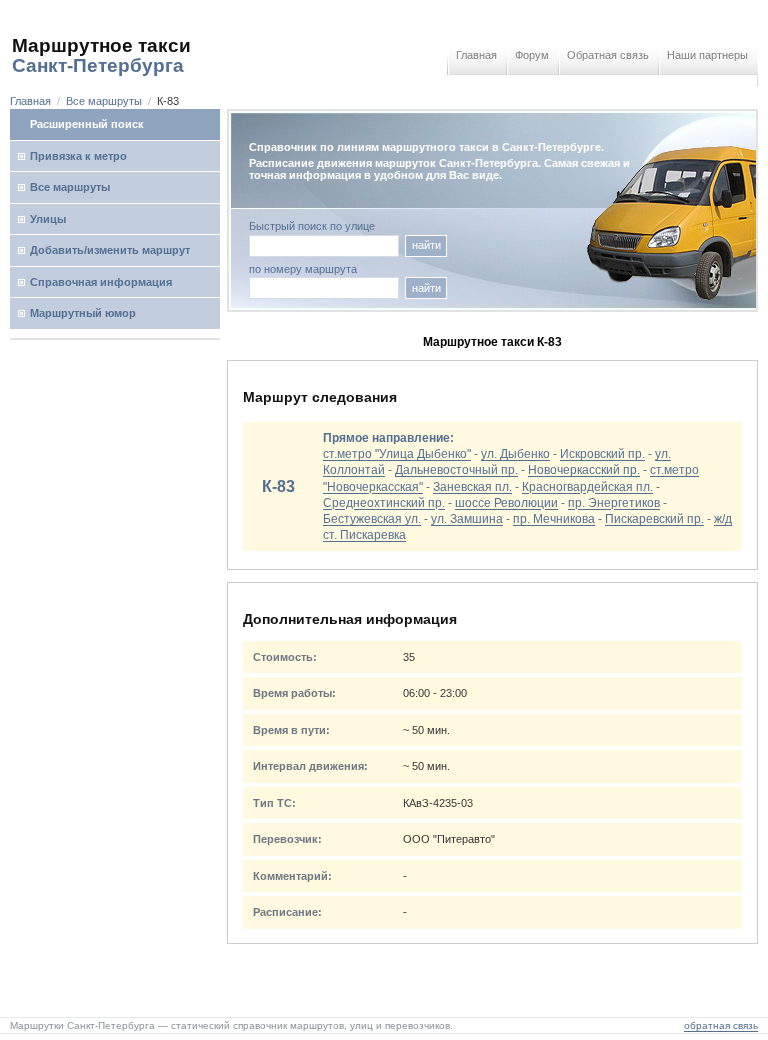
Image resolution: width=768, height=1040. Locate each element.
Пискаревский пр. (654, 519)
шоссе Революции (506, 503)
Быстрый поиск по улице (312, 226)
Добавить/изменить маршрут (110, 250)
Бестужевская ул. (372, 519)
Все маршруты (104, 101)
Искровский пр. (602, 454)
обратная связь (721, 1025)
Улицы (48, 219)
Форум (532, 55)
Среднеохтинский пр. (384, 503)
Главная (476, 55)
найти (426, 245)
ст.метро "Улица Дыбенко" (397, 454)
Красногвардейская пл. (587, 487)
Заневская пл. (472, 487)
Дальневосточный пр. (456, 470)
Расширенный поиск (87, 124)
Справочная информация (101, 282)
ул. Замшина (467, 519)
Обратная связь (608, 55)
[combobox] (324, 288)
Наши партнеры (707, 55)
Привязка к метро (78, 156)
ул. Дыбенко (515, 454)
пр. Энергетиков (614, 503)
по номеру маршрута (303, 269)
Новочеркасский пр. (584, 470)
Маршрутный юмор (83, 313)
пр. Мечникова (554, 519)
